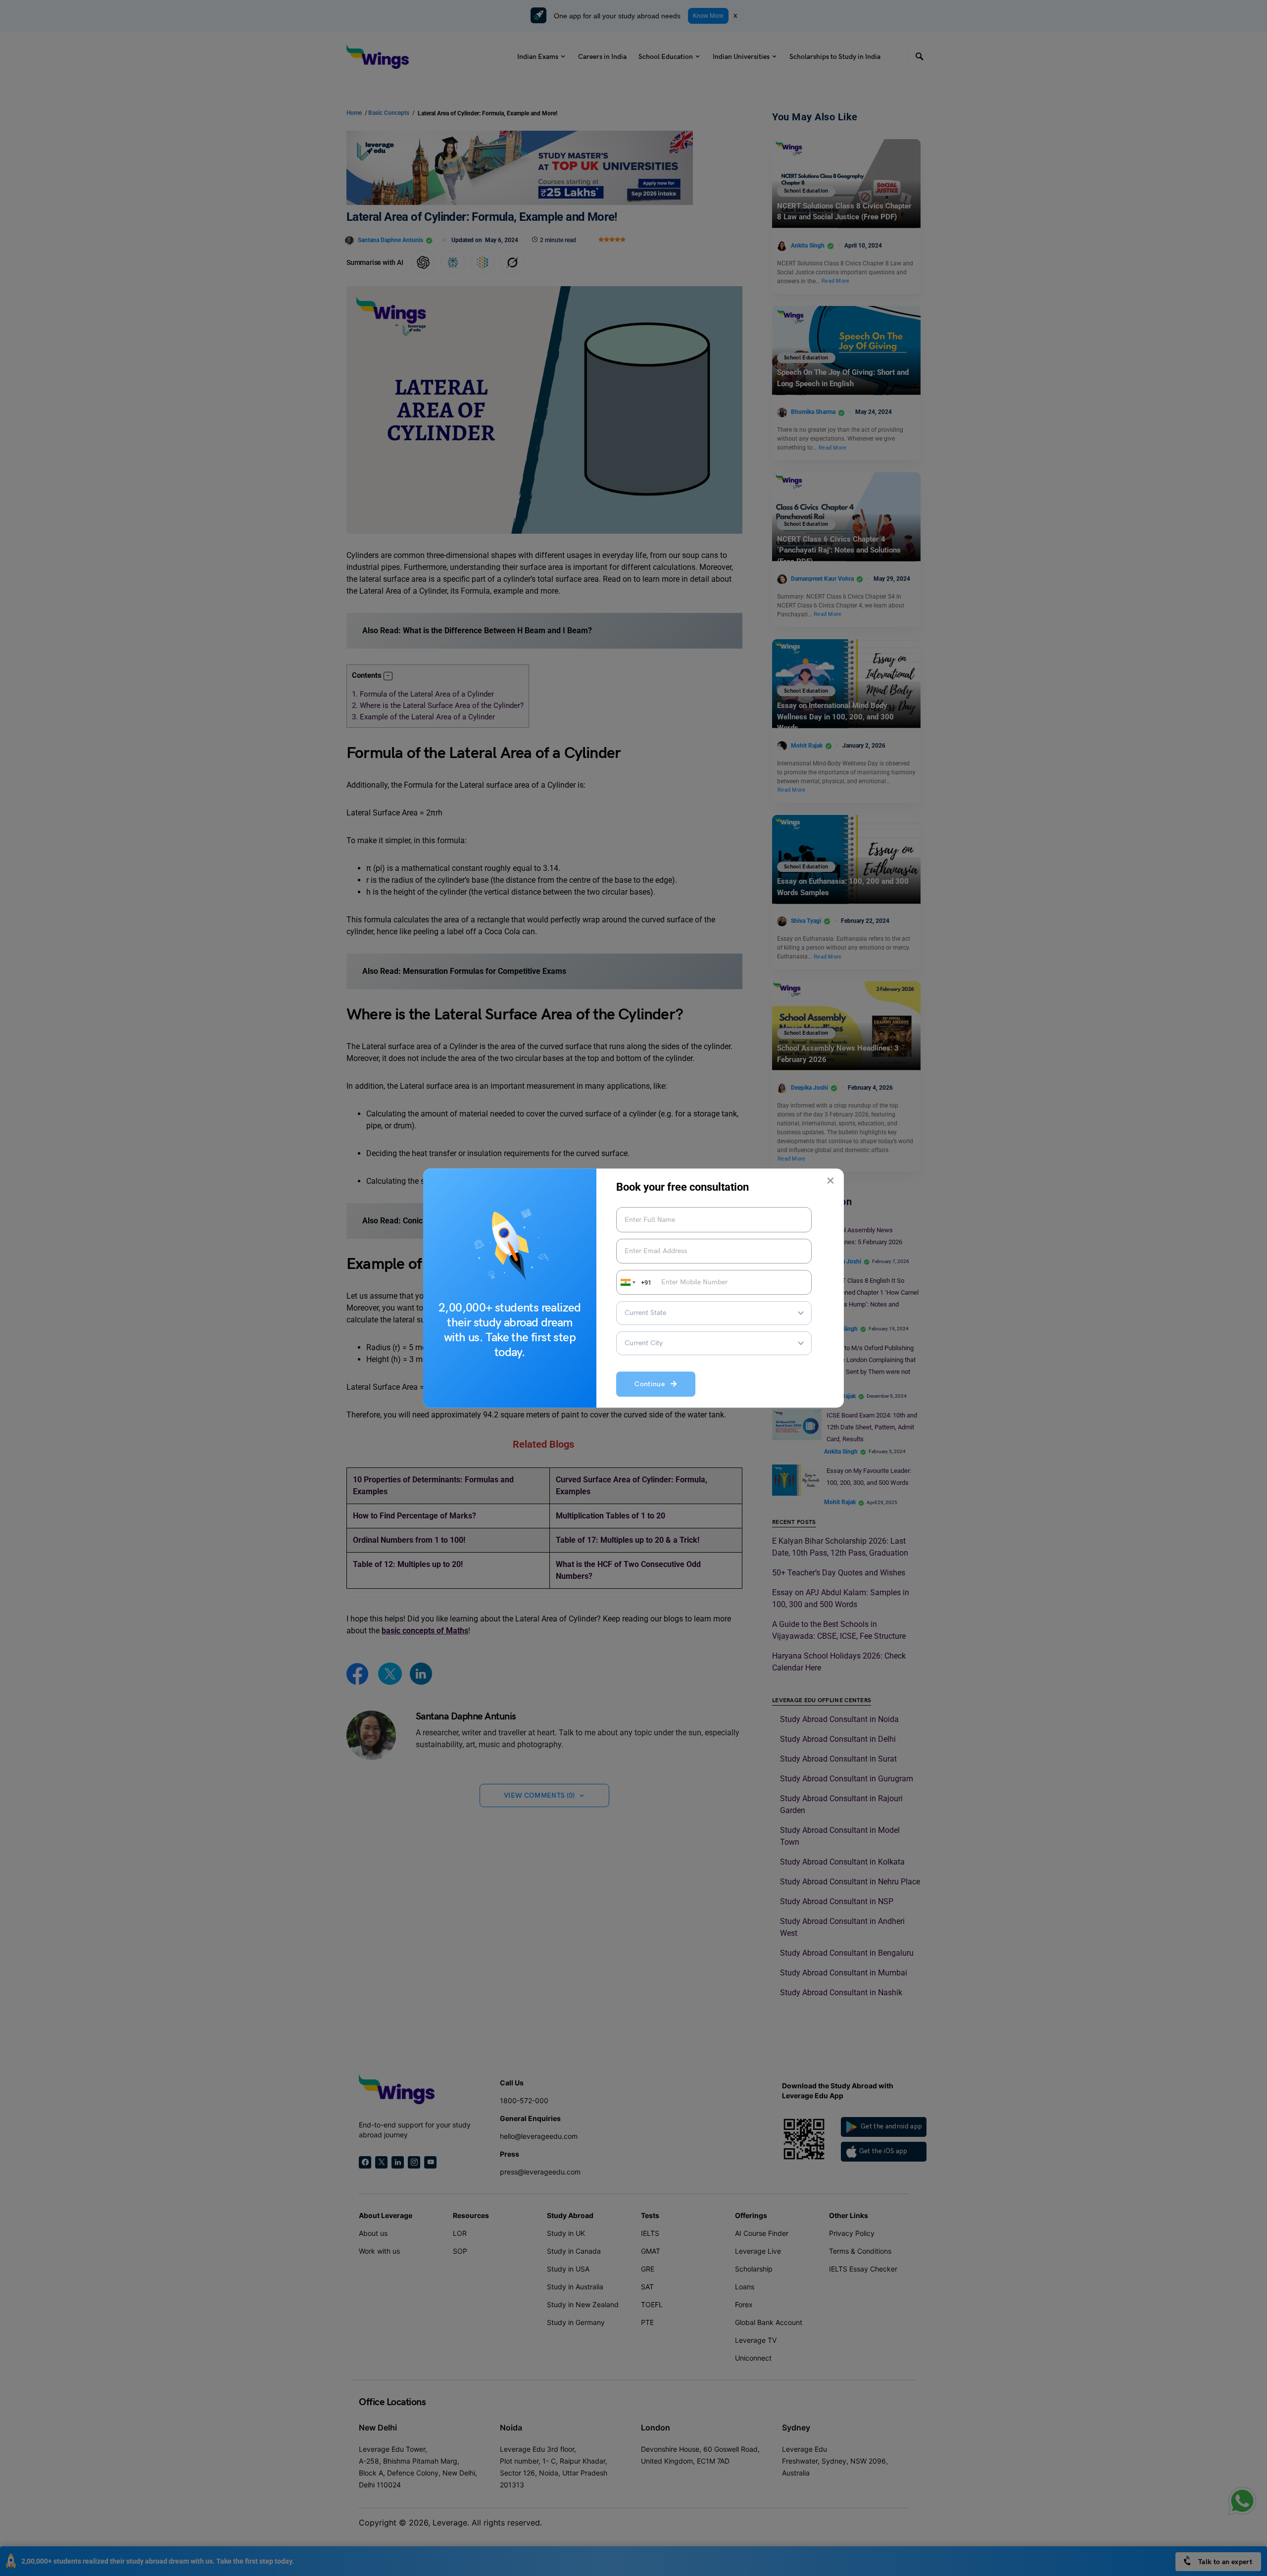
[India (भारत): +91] (627, 1282)
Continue (653, 1385)
